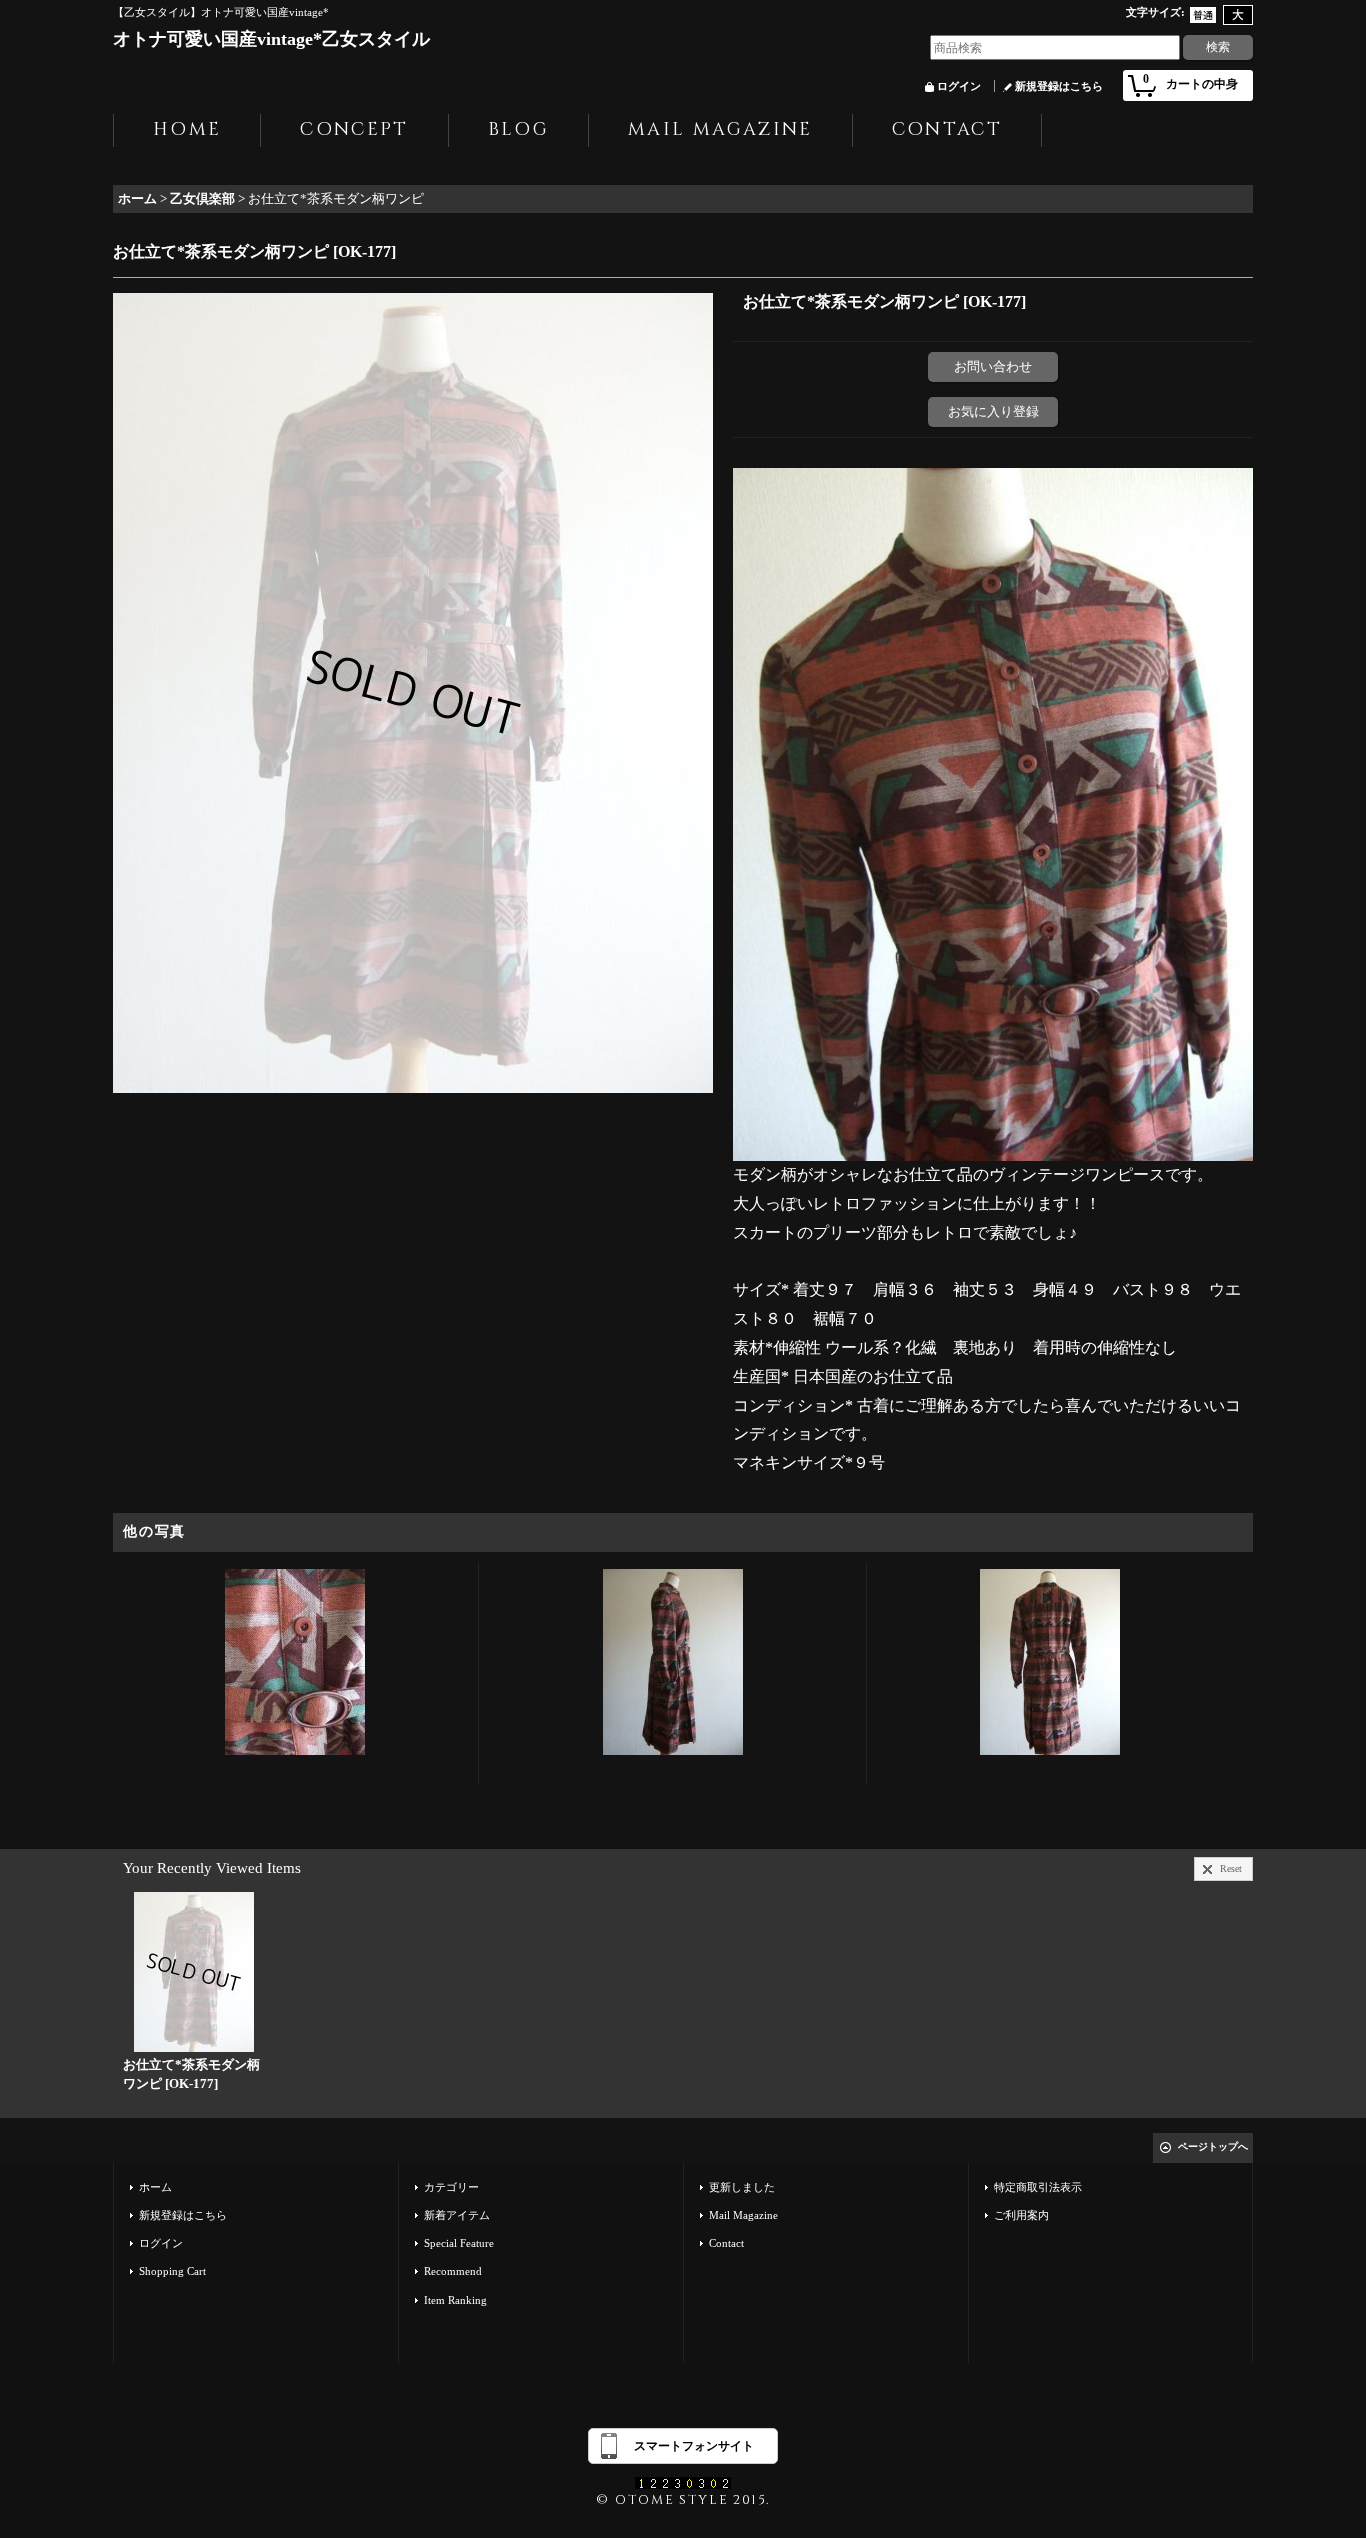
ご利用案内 (1021, 2215)
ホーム (155, 2187)
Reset (1231, 1868)
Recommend (453, 2271)
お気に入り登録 (993, 411)
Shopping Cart (172, 2271)
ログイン (959, 86)
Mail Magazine (743, 2215)
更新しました (742, 2187)
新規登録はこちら (1059, 86)
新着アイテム (457, 2215)
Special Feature (459, 2243)
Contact (726, 2243)
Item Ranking (455, 2300)
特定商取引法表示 (1038, 2187)
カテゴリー (451, 2187)
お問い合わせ (993, 366)
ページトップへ (1213, 2146)
